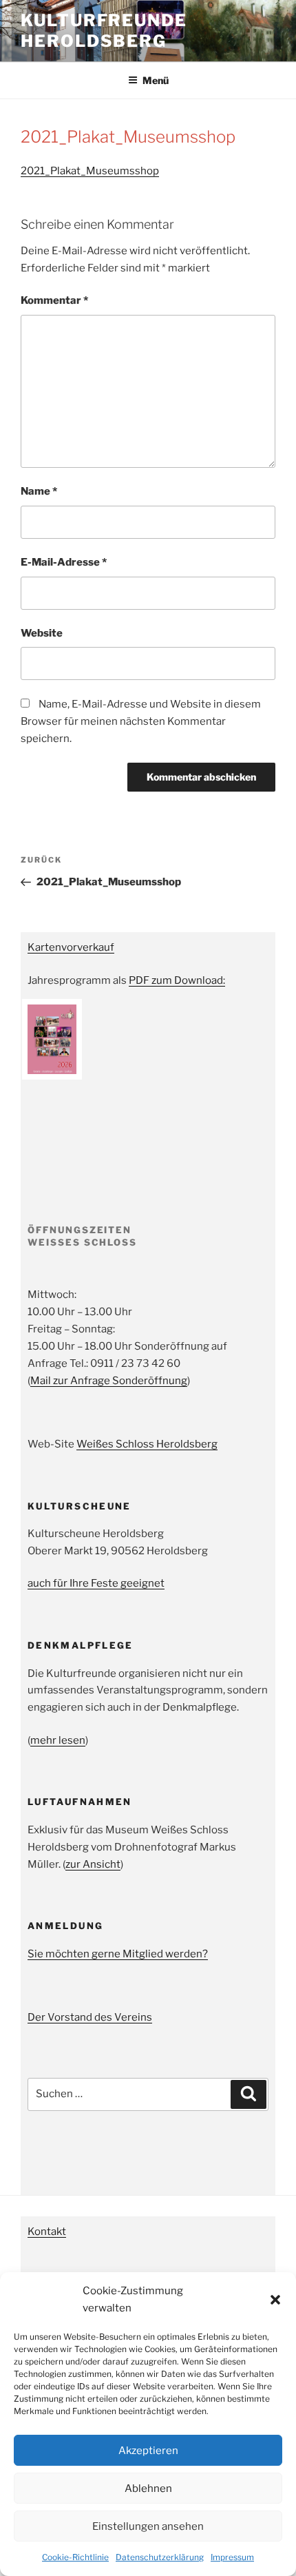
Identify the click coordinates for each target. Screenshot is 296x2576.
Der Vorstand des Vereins (90, 2017)
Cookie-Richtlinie (75, 2557)
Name (39, 491)
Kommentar (54, 300)
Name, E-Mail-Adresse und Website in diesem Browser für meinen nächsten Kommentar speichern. (141, 721)
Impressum (232, 2557)
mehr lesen (58, 1740)
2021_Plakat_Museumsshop (90, 171)
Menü (156, 80)
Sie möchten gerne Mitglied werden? (118, 1954)
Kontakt (47, 2232)
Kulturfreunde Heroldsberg (104, 31)
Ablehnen (148, 2489)
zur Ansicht (93, 1864)
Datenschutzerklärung (160, 2557)
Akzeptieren (148, 2451)
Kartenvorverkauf (71, 947)
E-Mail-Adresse (64, 562)
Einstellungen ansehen (148, 2526)
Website (42, 633)
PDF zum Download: (177, 980)
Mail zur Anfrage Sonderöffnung (109, 1381)
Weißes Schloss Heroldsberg (147, 1444)
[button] (275, 2300)
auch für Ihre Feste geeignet (96, 1583)
